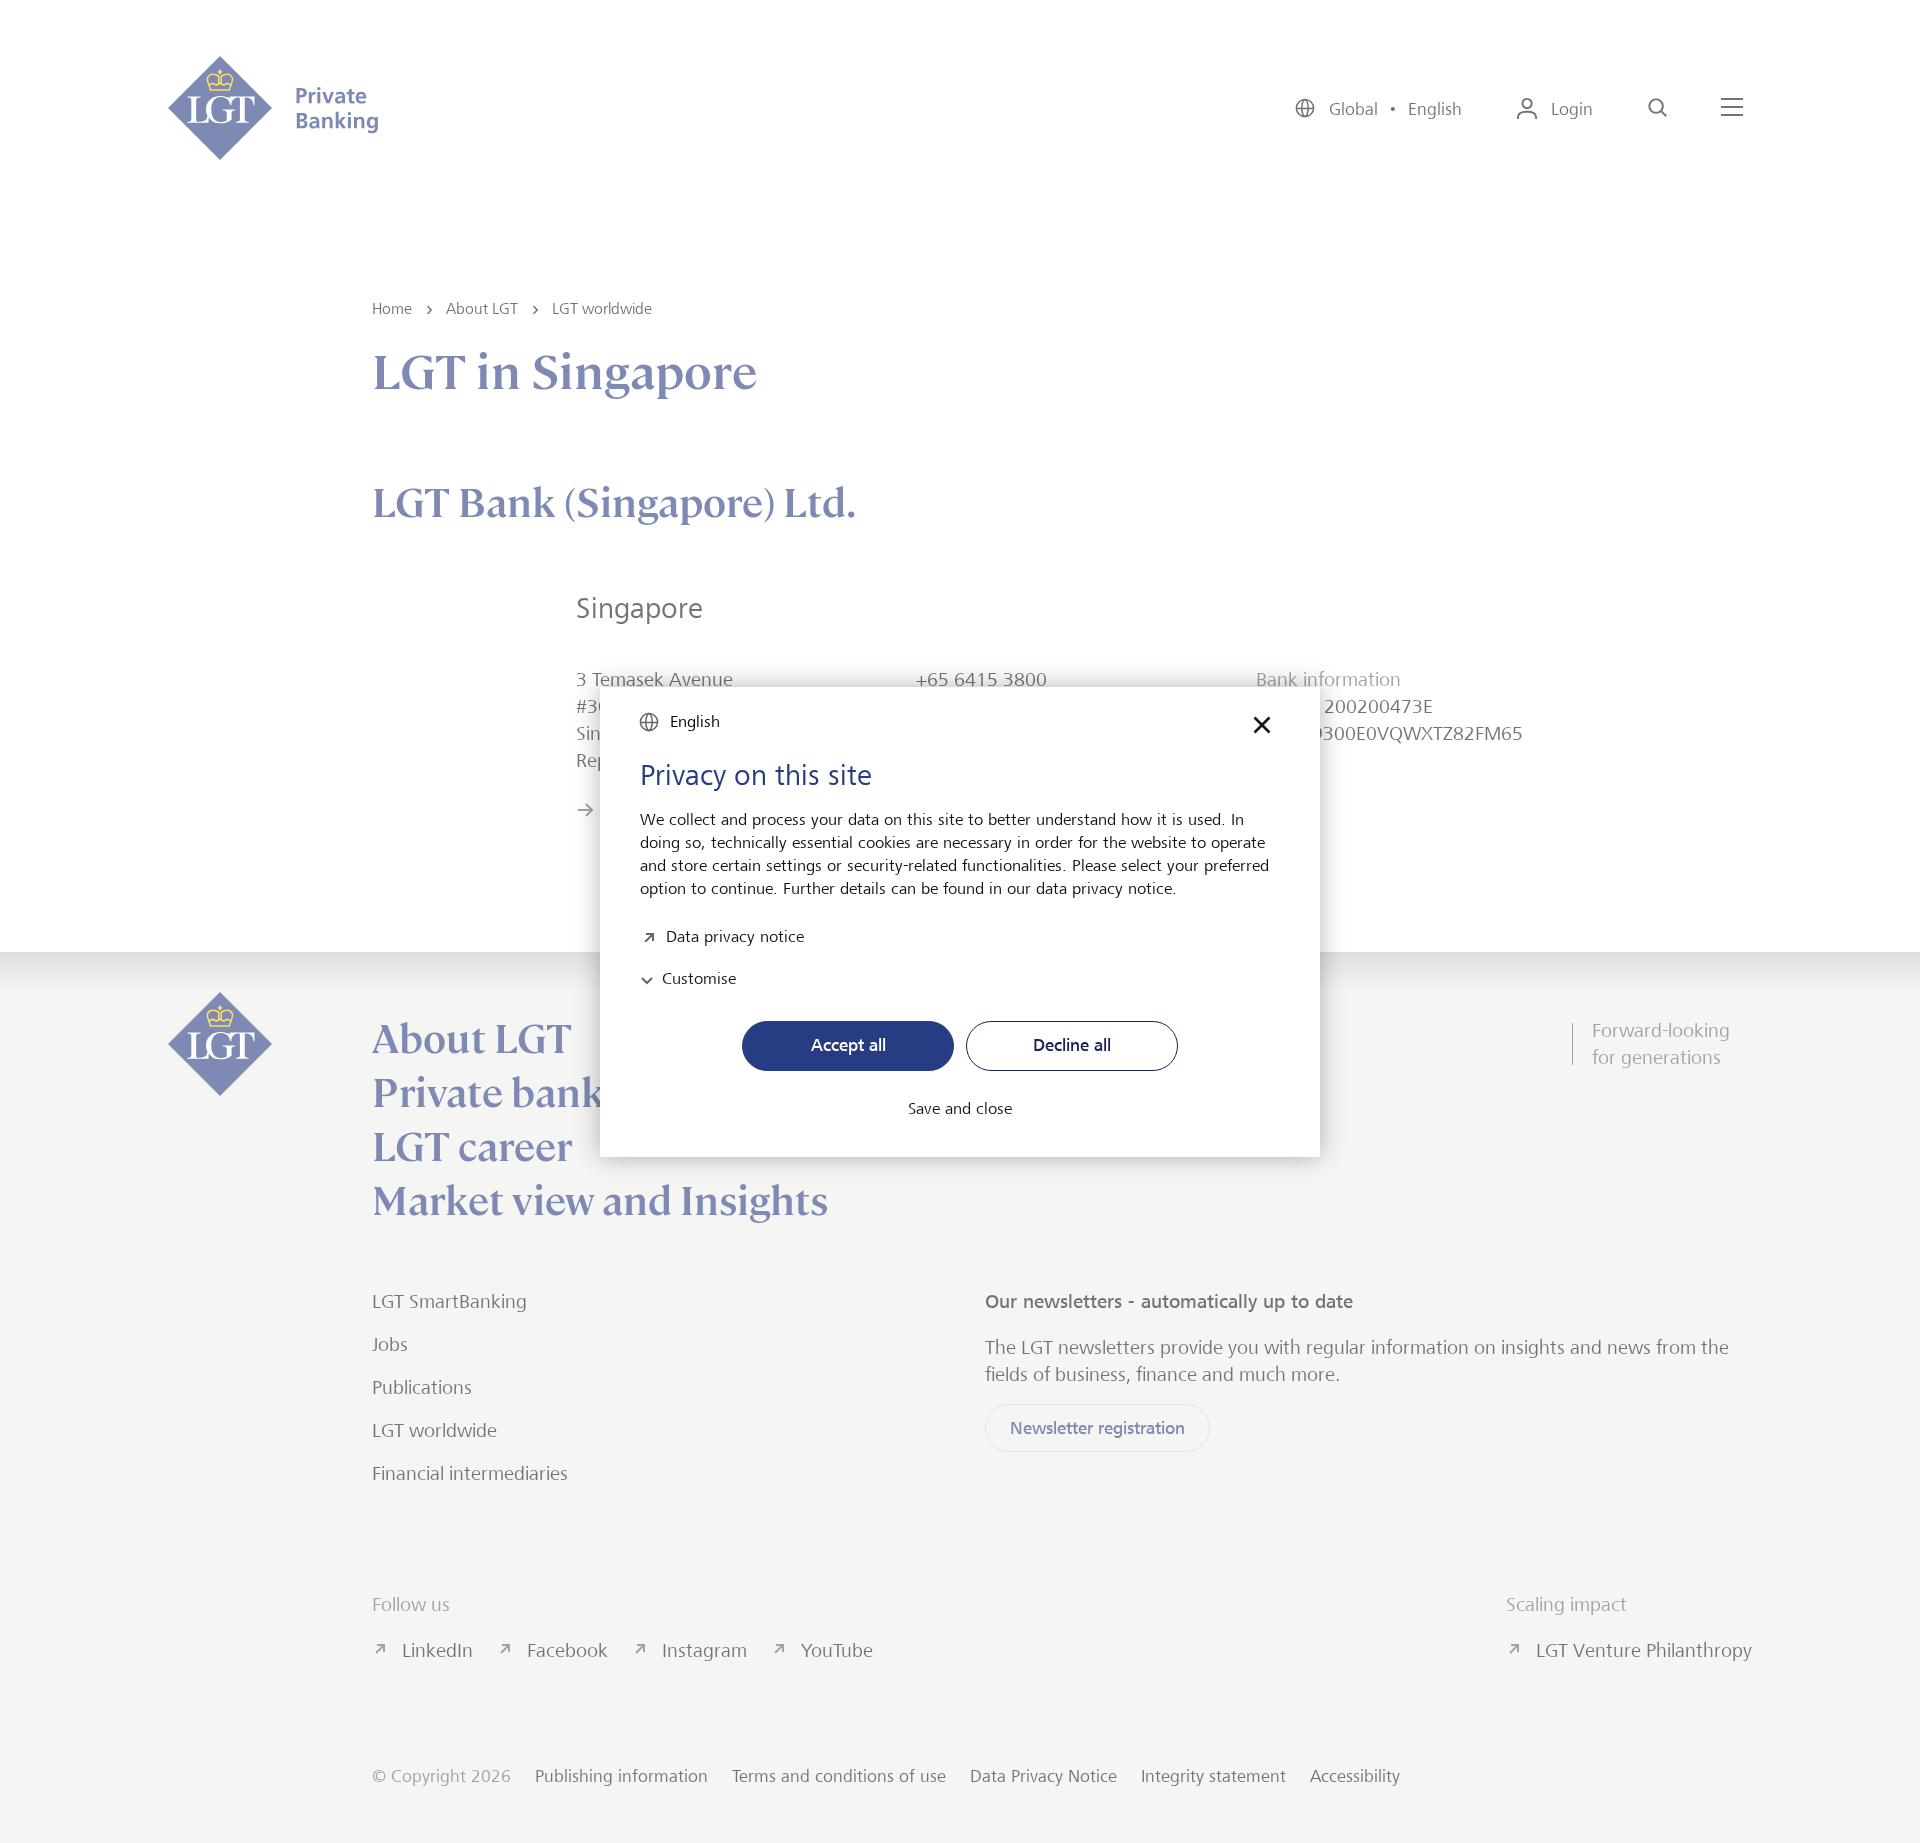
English (695, 721)
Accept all (848, 1045)
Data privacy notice (735, 934)
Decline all (1072, 1045)
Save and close (960, 1109)
